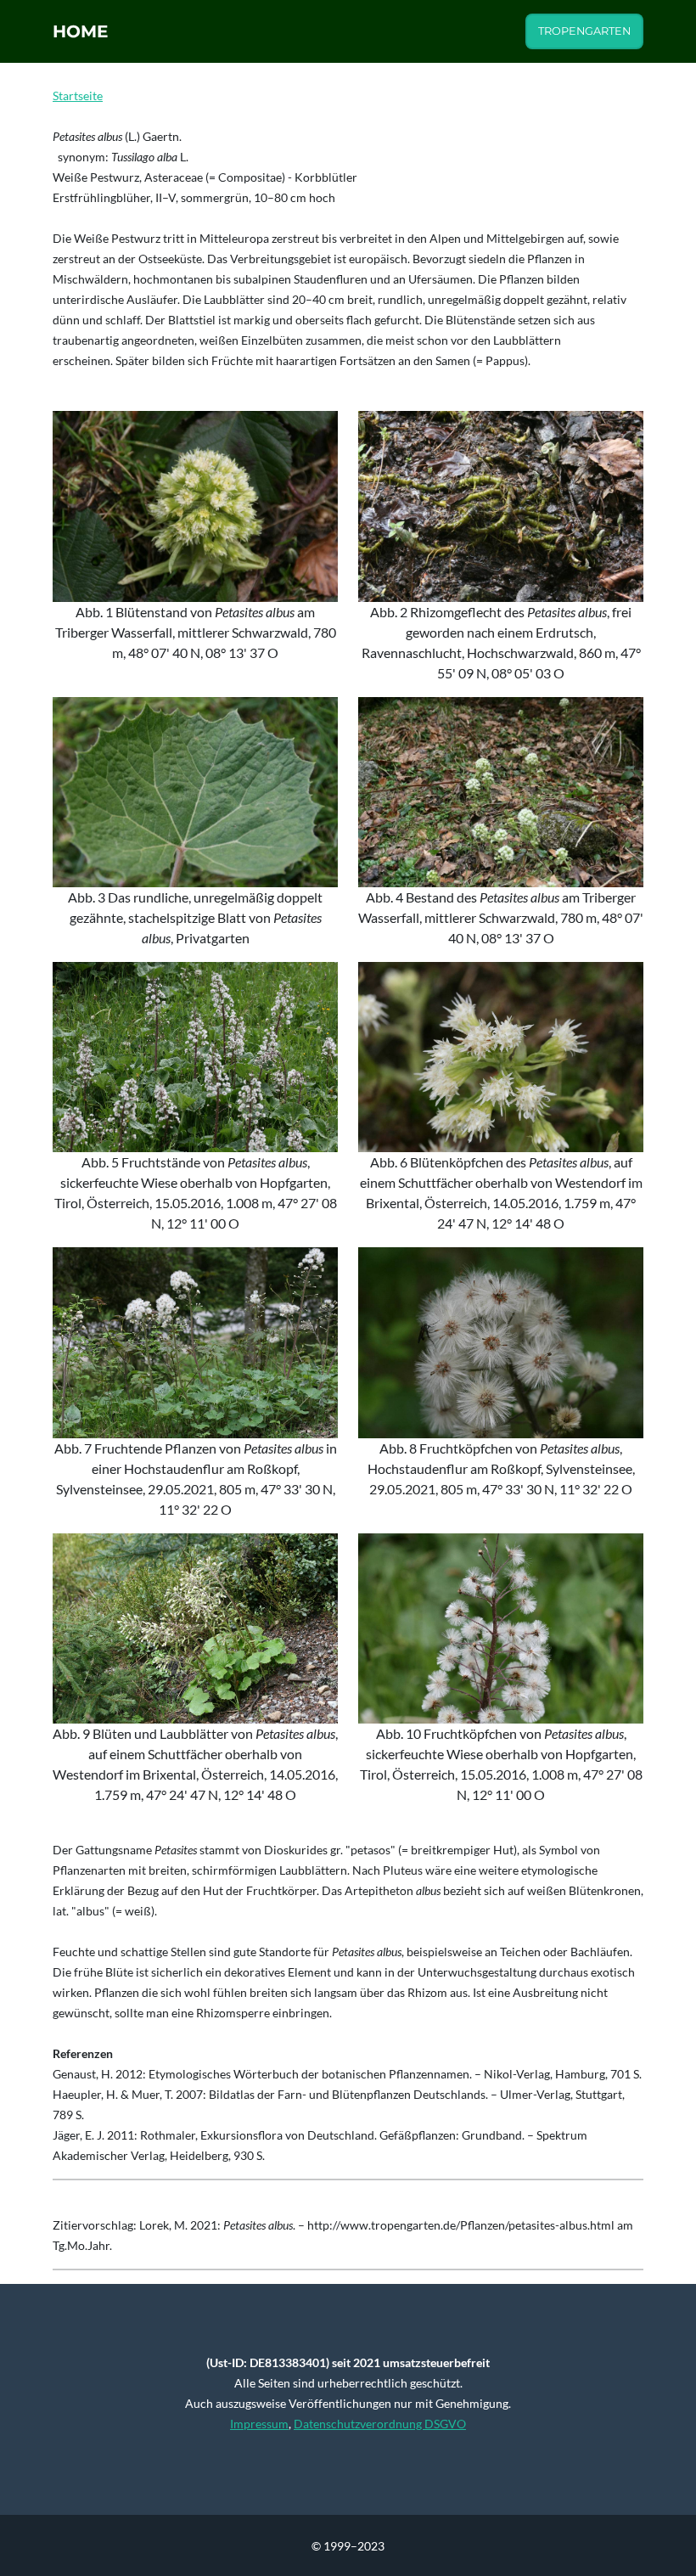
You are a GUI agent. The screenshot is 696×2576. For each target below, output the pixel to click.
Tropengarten (584, 31)
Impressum (259, 2424)
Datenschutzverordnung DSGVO (380, 2424)
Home (80, 31)
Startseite (78, 96)
